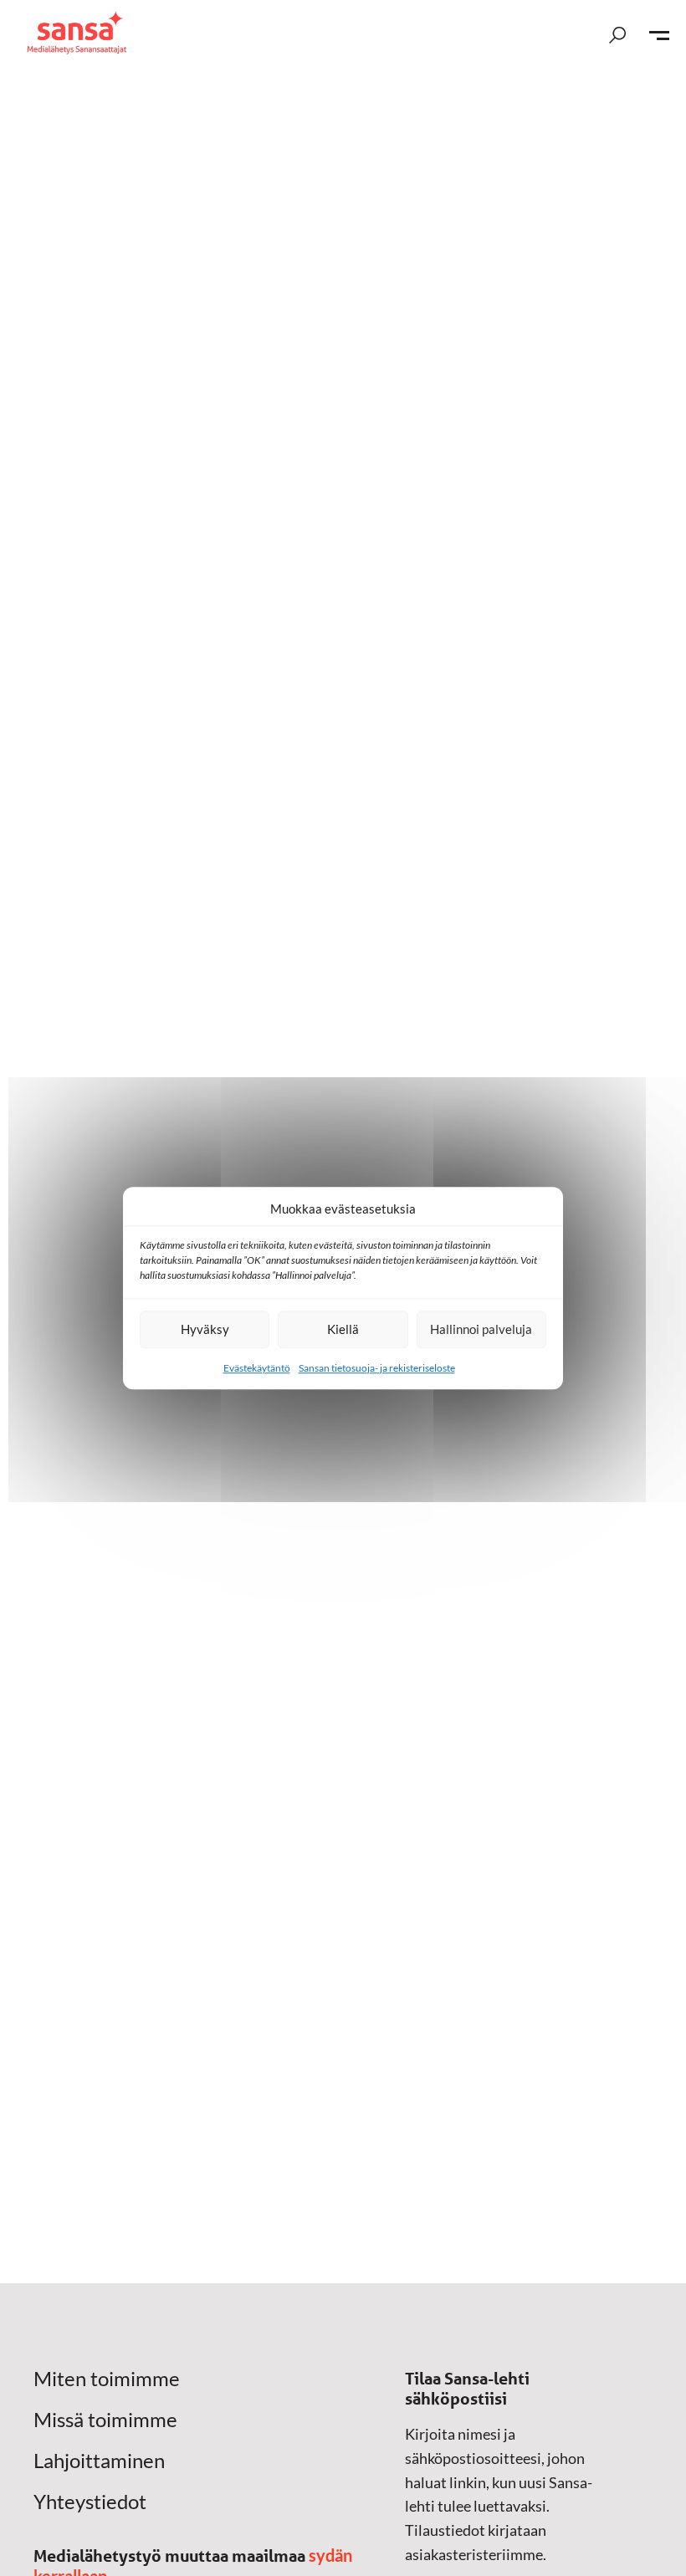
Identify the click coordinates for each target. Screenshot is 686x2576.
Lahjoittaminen (99, 2461)
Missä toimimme (105, 2420)
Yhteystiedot (90, 2502)
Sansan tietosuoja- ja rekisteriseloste (377, 1368)
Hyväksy (205, 1329)
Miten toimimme (107, 2379)
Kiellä (343, 1329)
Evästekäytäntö (257, 1368)
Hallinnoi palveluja (481, 1329)
